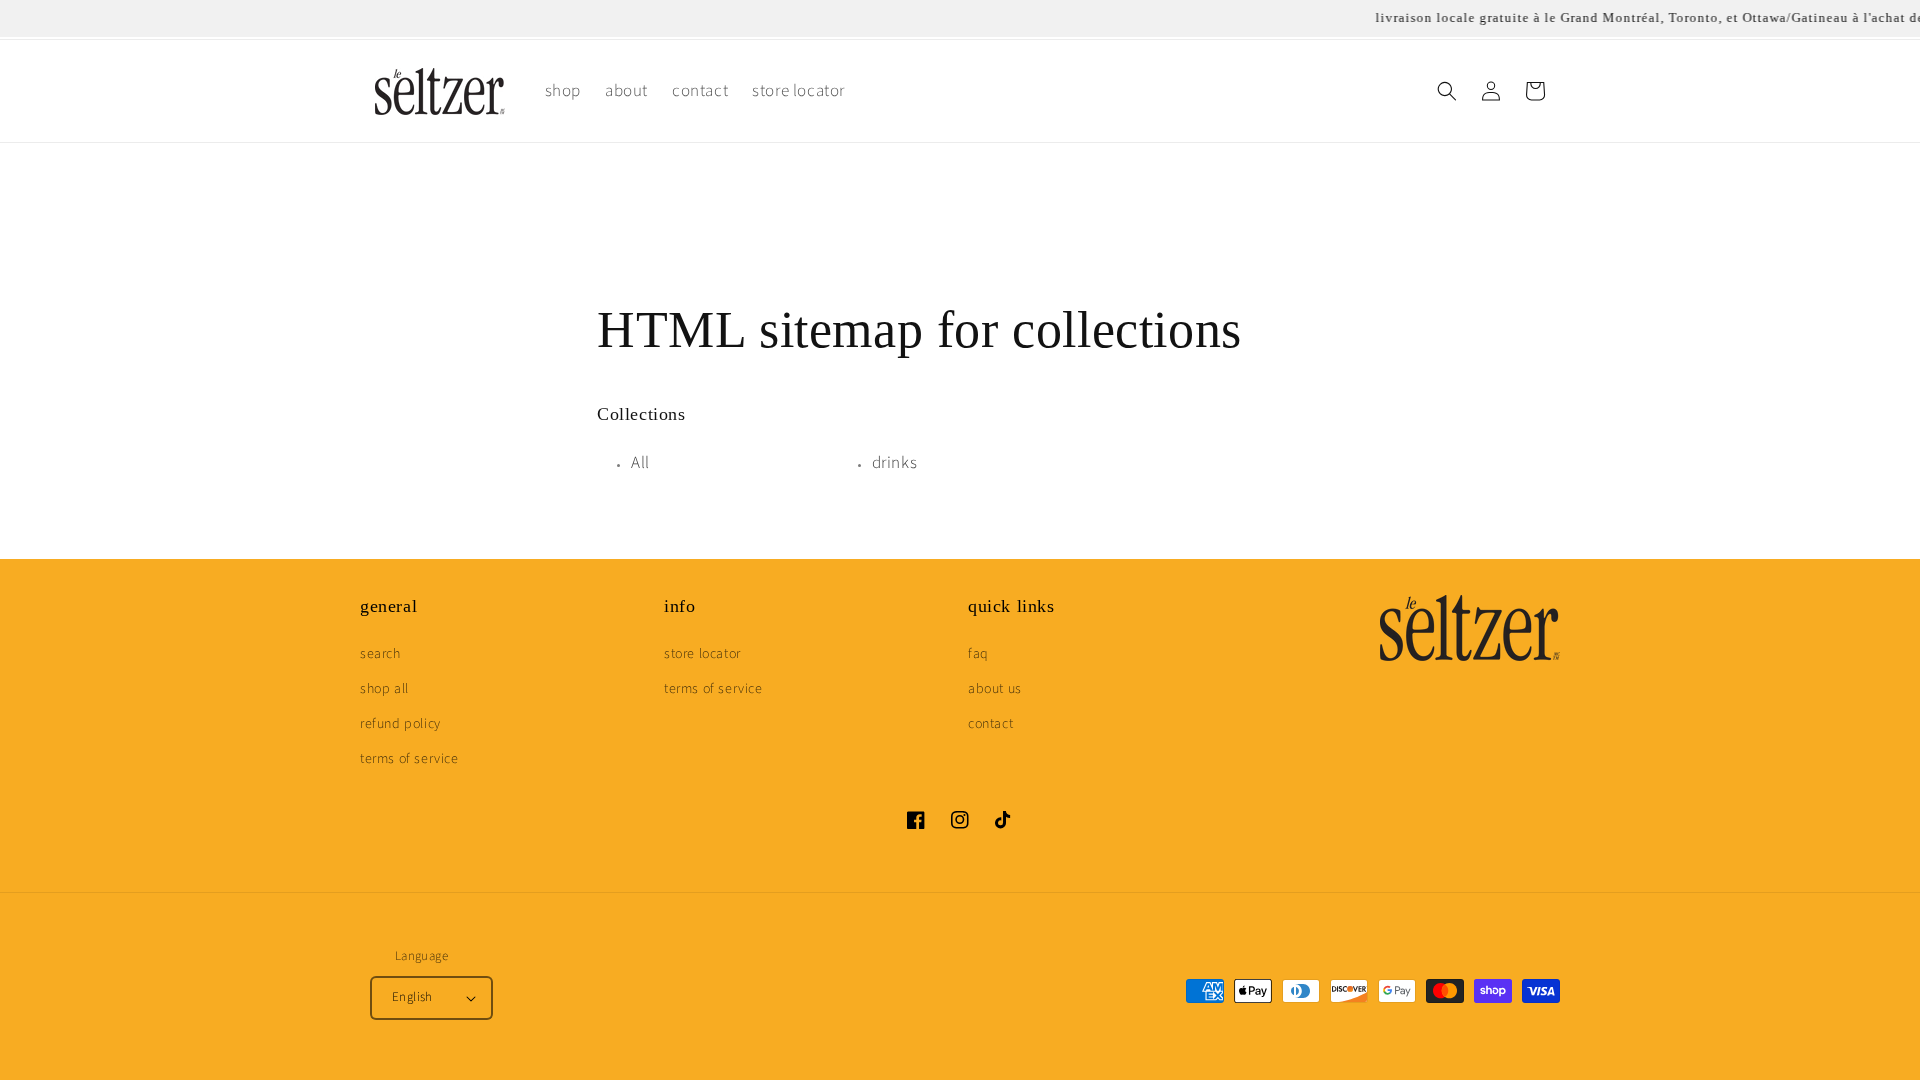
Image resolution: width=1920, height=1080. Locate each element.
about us (995, 689)
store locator (702, 654)
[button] (1447, 91)
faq (978, 654)
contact (990, 724)
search (380, 654)
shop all (384, 689)
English (412, 997)
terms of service (409, 759)
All (640, 463)
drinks (895, 463)
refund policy (400, 724)
